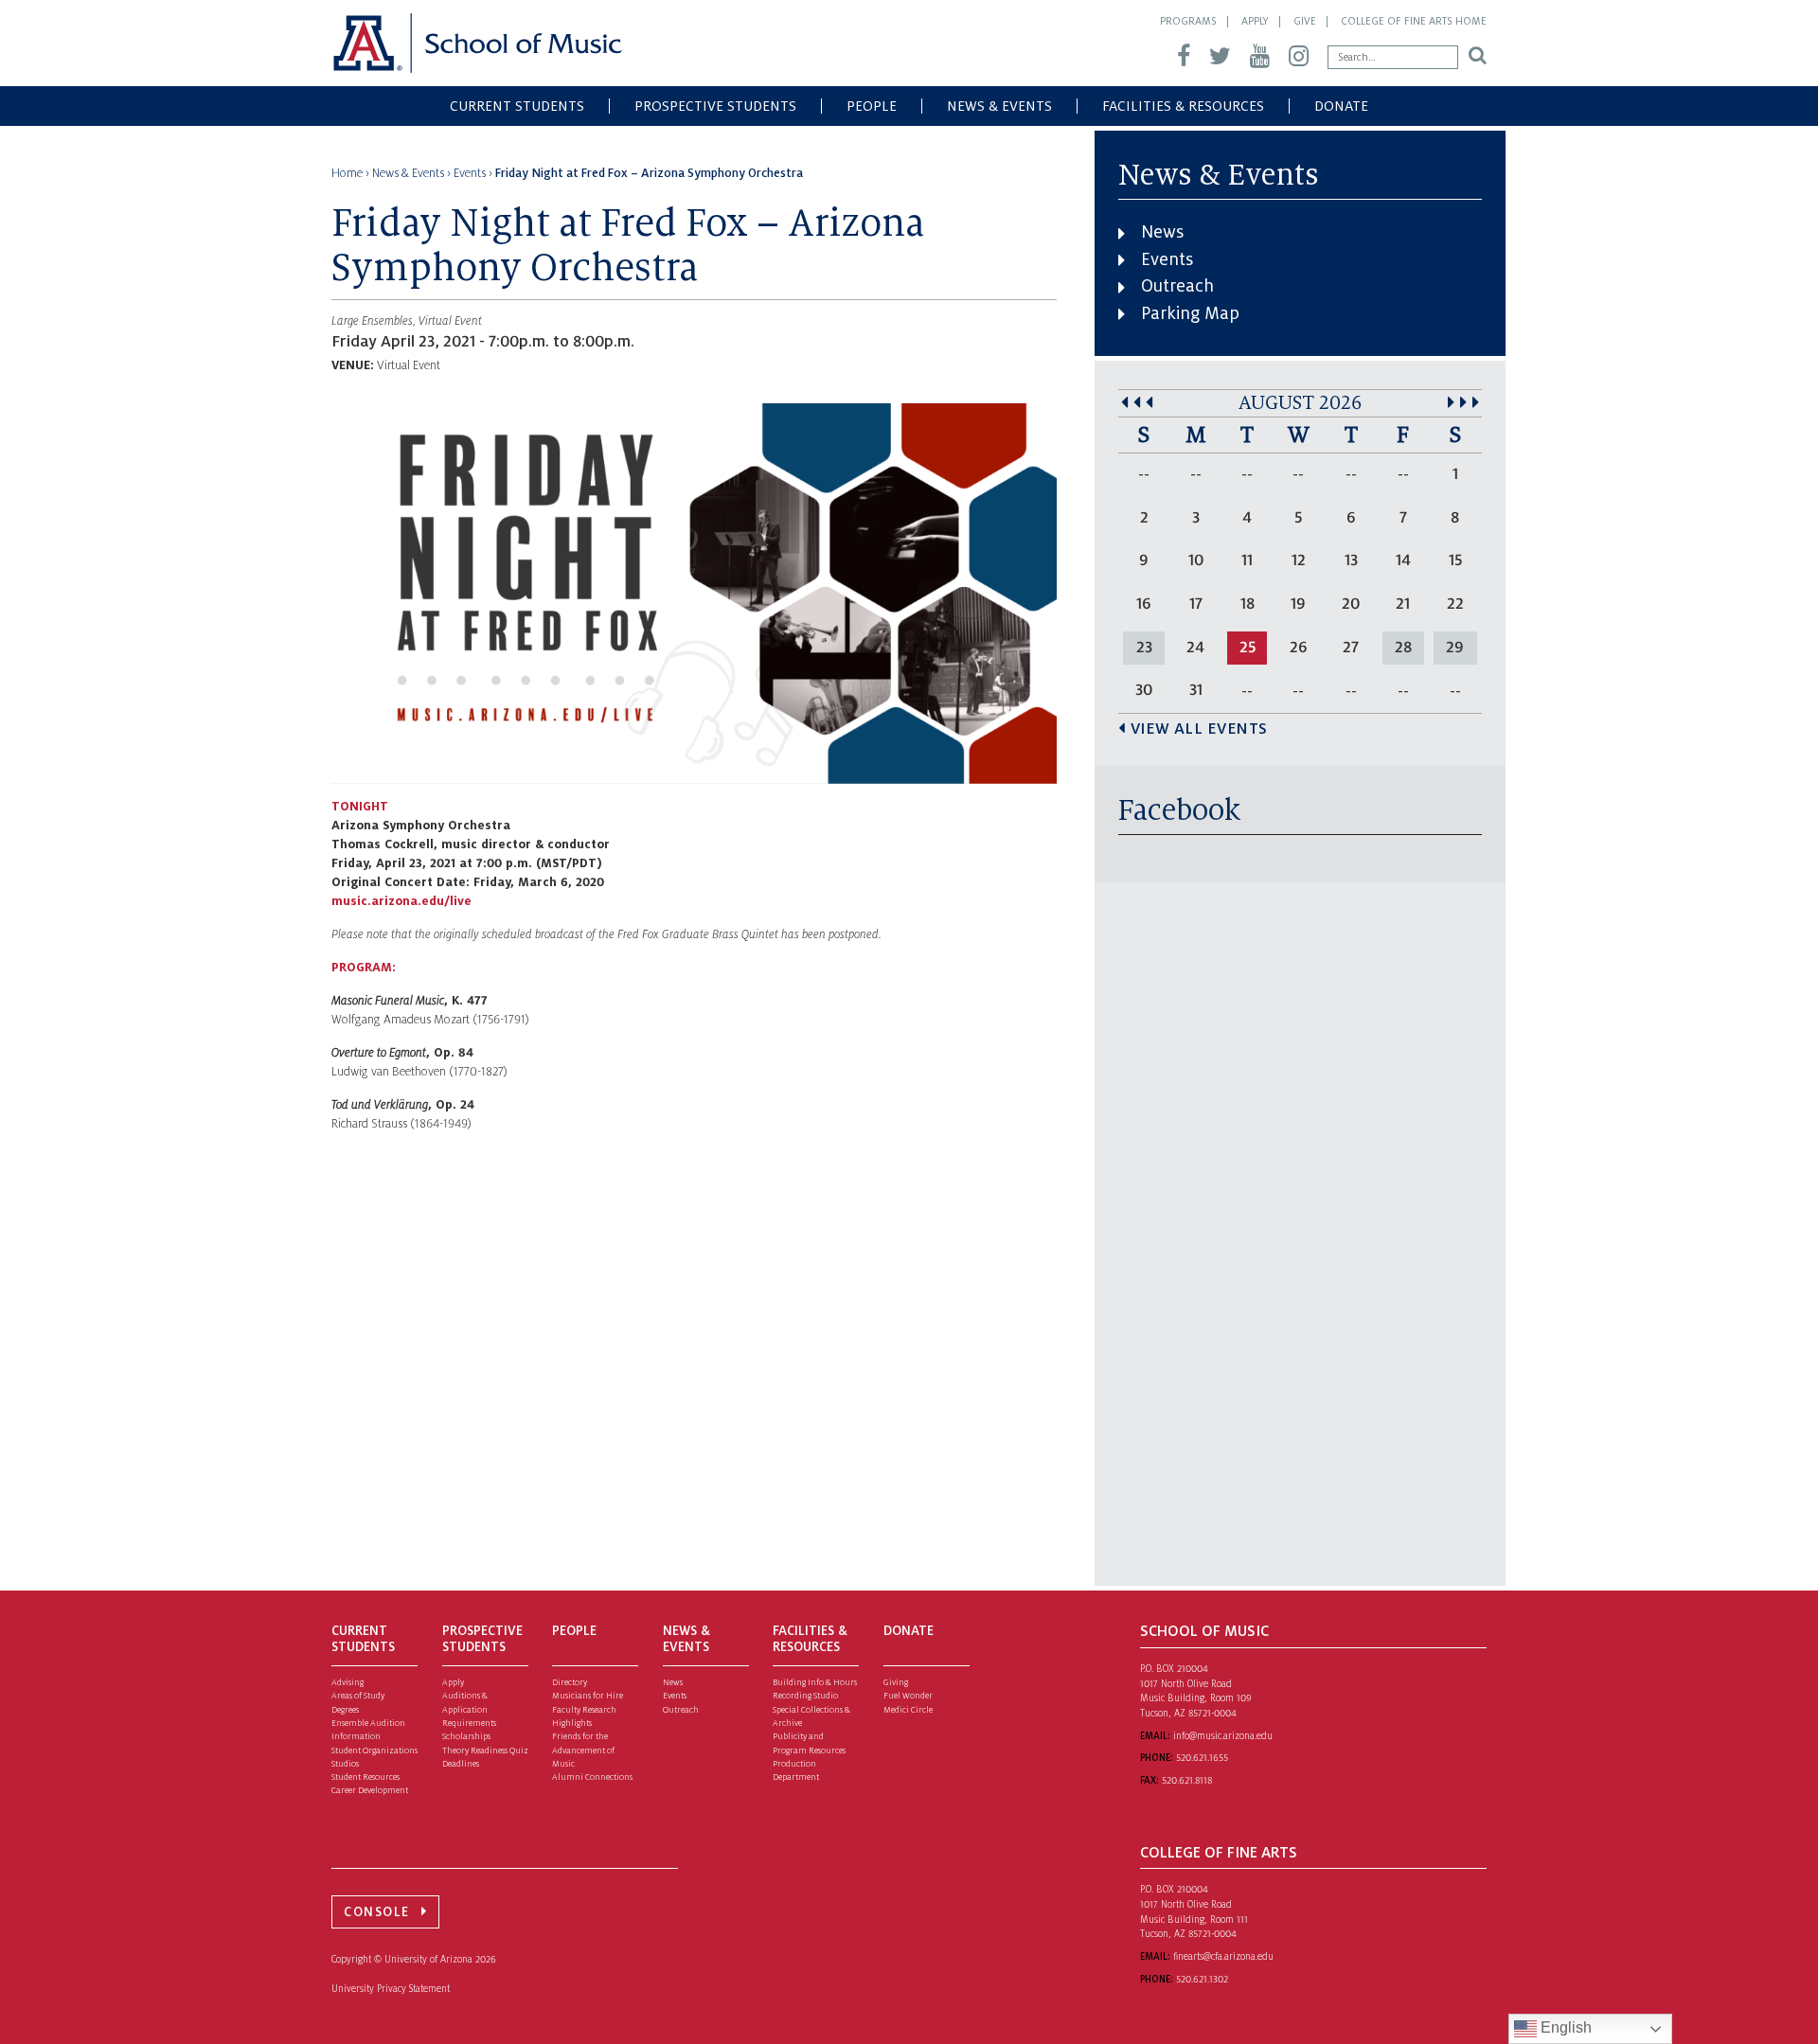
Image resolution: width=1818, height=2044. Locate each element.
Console (377, 1912)
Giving (896, 1682)
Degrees (345, 1710)
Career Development (370, 1790)
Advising (348, 1682)
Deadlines (461, 1764)
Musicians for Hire (588, 1696)
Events (1167, 259)
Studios (345, 1764)
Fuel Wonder (908, 1696)
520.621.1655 (1202, 1758)
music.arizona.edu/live (401, 901)
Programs (1188, 21)
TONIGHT (360, 807)
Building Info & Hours (815, 1682)
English (1564, 2027)
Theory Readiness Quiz (485, 1751)
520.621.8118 (1187, 1780)
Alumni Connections (592, 1777)
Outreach (1177, 286)
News (1162, 232)
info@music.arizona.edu (1223, 1736)
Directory (570, 1682)
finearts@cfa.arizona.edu (1223, 1956)
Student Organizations (374, 1751)
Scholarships (466, 1736)
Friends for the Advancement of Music (583, 1750)
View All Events (1199, 729)
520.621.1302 (1202, 1979)
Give (1305, 21)
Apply (1255, 21)
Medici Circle (908, 1710)
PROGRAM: (364, 968)
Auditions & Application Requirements (469, 1709)
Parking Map (1190, 313)
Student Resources (365, 1777)
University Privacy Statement (391, 1989)
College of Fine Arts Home (1414, 21)
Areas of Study (358, 1696)
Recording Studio (805, 1696)
